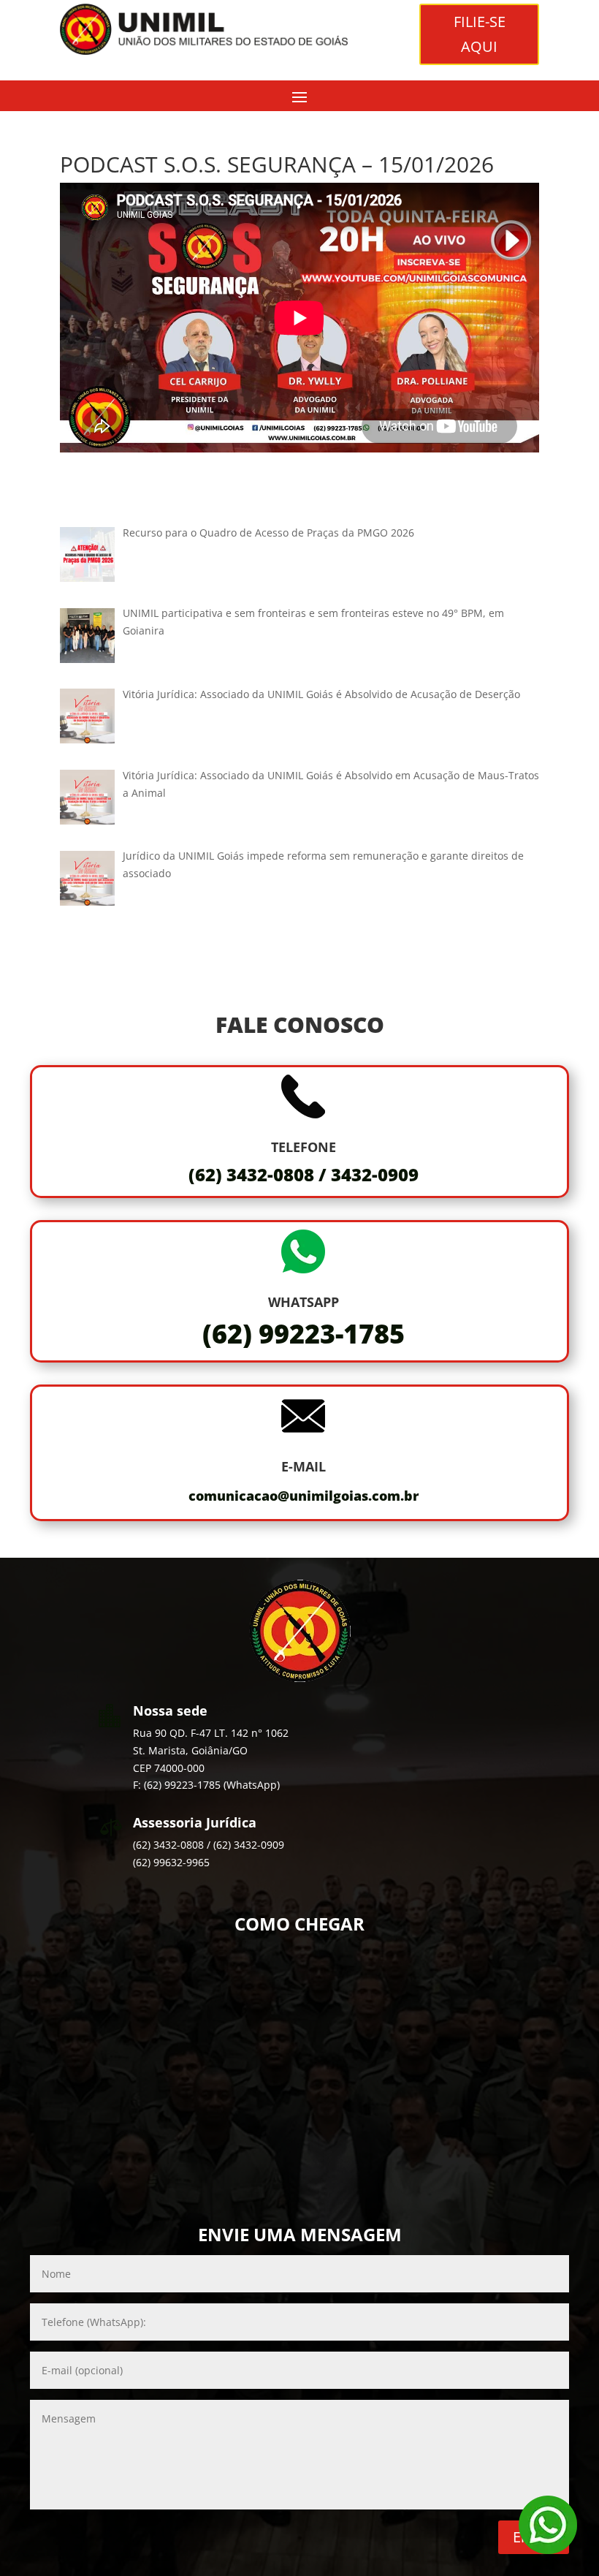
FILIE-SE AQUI (480, 34)
